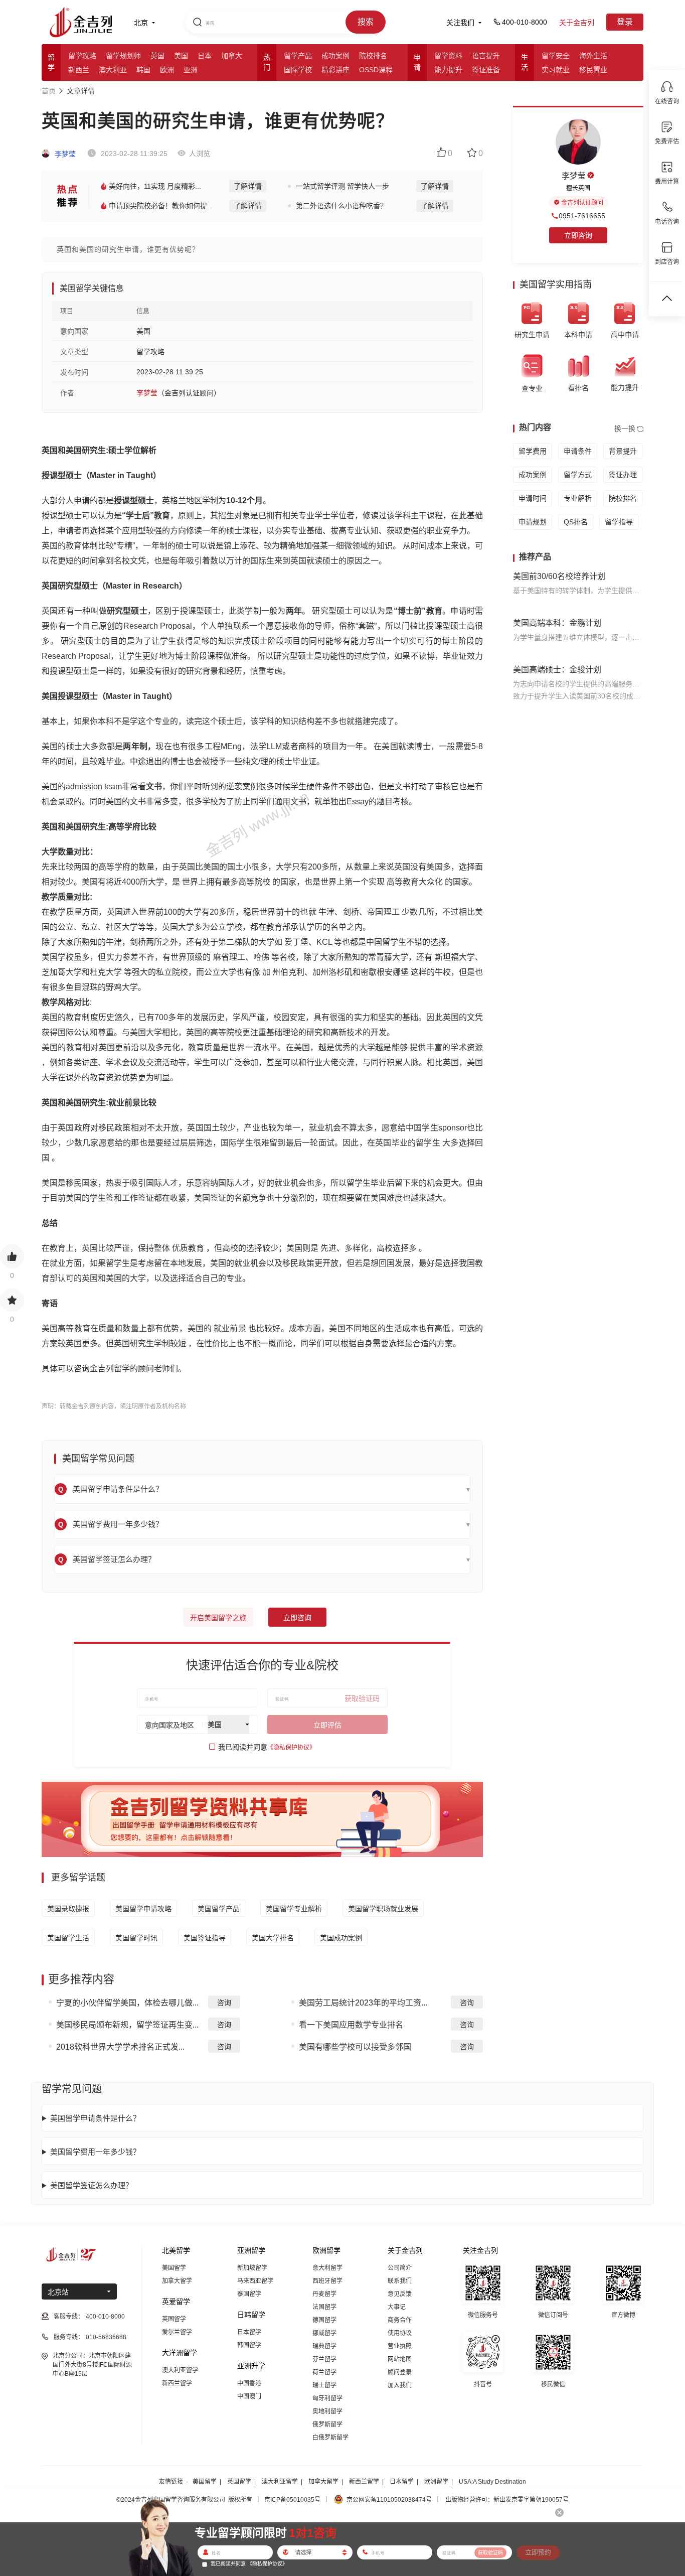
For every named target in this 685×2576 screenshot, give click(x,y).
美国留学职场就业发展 (383, 1909)
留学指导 (619, 522)
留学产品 (298, 56)
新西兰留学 (177, 2383)
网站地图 (400, 2359)
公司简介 (400, 2268)
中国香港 (249, 2383)
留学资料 (448, 56)
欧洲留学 (436, 2482)
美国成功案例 (341, 1938)
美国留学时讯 (136, 1938)
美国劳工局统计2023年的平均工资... (363, 2003)
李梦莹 (64, 154)
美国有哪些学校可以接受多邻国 (355, 2047)
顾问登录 (400, 2372)
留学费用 (533, 451)
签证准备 (486, 70)
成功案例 (335, 56)
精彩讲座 (335, 70)
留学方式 (578, 475)
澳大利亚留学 (180, 2370)
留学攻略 (82, 56)
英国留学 (174, 2319)
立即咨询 (297, 1618)
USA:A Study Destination (492, 2482)
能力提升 (448, 70)
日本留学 (249, 2332)
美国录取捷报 (68, 1909)
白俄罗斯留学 (330, 2438)
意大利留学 (327, 2268)
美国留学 (174, 2268)
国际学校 (298, 70)
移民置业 (593, 70)
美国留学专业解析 (294, 1909)
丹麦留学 (324, 2294)
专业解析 (578, 498)
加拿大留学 (177, 2281)
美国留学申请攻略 (143, 1909)
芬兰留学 (324, 2359)
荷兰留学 (324, 2372)
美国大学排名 (273, 1938)
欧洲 (167, 70)
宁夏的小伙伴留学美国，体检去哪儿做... (127, 2003)
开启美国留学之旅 (218, 1618)
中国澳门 (249, 2396)
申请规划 (533, 522)
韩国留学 (249, 2345)
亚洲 (191, 70)
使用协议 (400, 2333)
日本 (205, 56)
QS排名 (576, 522)
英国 (157, 56)
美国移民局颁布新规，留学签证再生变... (127, 2025)
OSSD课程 (376, 70)
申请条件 (578, 451)
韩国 (143, 70)
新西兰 (79, 70)
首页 (49, 91)
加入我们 (400, 2385)
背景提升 (623, 451)
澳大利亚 (113, 70)
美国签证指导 (205, 1938)
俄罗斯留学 (327, 2424)
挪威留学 (324, 2333)
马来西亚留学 (255, 2281)
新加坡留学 (252, 2268)
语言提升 (486, 56)
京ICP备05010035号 (292, 2500)
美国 (181, 56)
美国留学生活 (68, 1938)
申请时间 (533, 498)
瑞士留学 (324, 2385)
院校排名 (373, 56)
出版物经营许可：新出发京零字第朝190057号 (507, 2500)
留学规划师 (123, 56)
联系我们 (400, 2281)
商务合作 (400, 2320)
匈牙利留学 (327, 2398)
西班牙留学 (327, 2281)
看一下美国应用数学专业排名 (351, 2025)
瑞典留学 (324, 2346)
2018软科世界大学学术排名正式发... (120, 2047)
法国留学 (324, 2307)
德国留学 (324, 2320)
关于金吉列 (577, 23)
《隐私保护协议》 (291, 1748)
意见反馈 (400, 2294)
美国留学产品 (219, 1909)
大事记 (397, 2307)
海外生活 (593, 56)
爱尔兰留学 (177, 2332)
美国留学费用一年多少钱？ (95, 2152)
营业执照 (400, 2346)
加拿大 (232, 56)
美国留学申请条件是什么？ (95, 2118)
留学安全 (556, 56)
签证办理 (623, 475)
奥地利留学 (327, 2411)
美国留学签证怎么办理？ (92, 2185)
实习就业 (556, 70)
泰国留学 (249, 2294)
